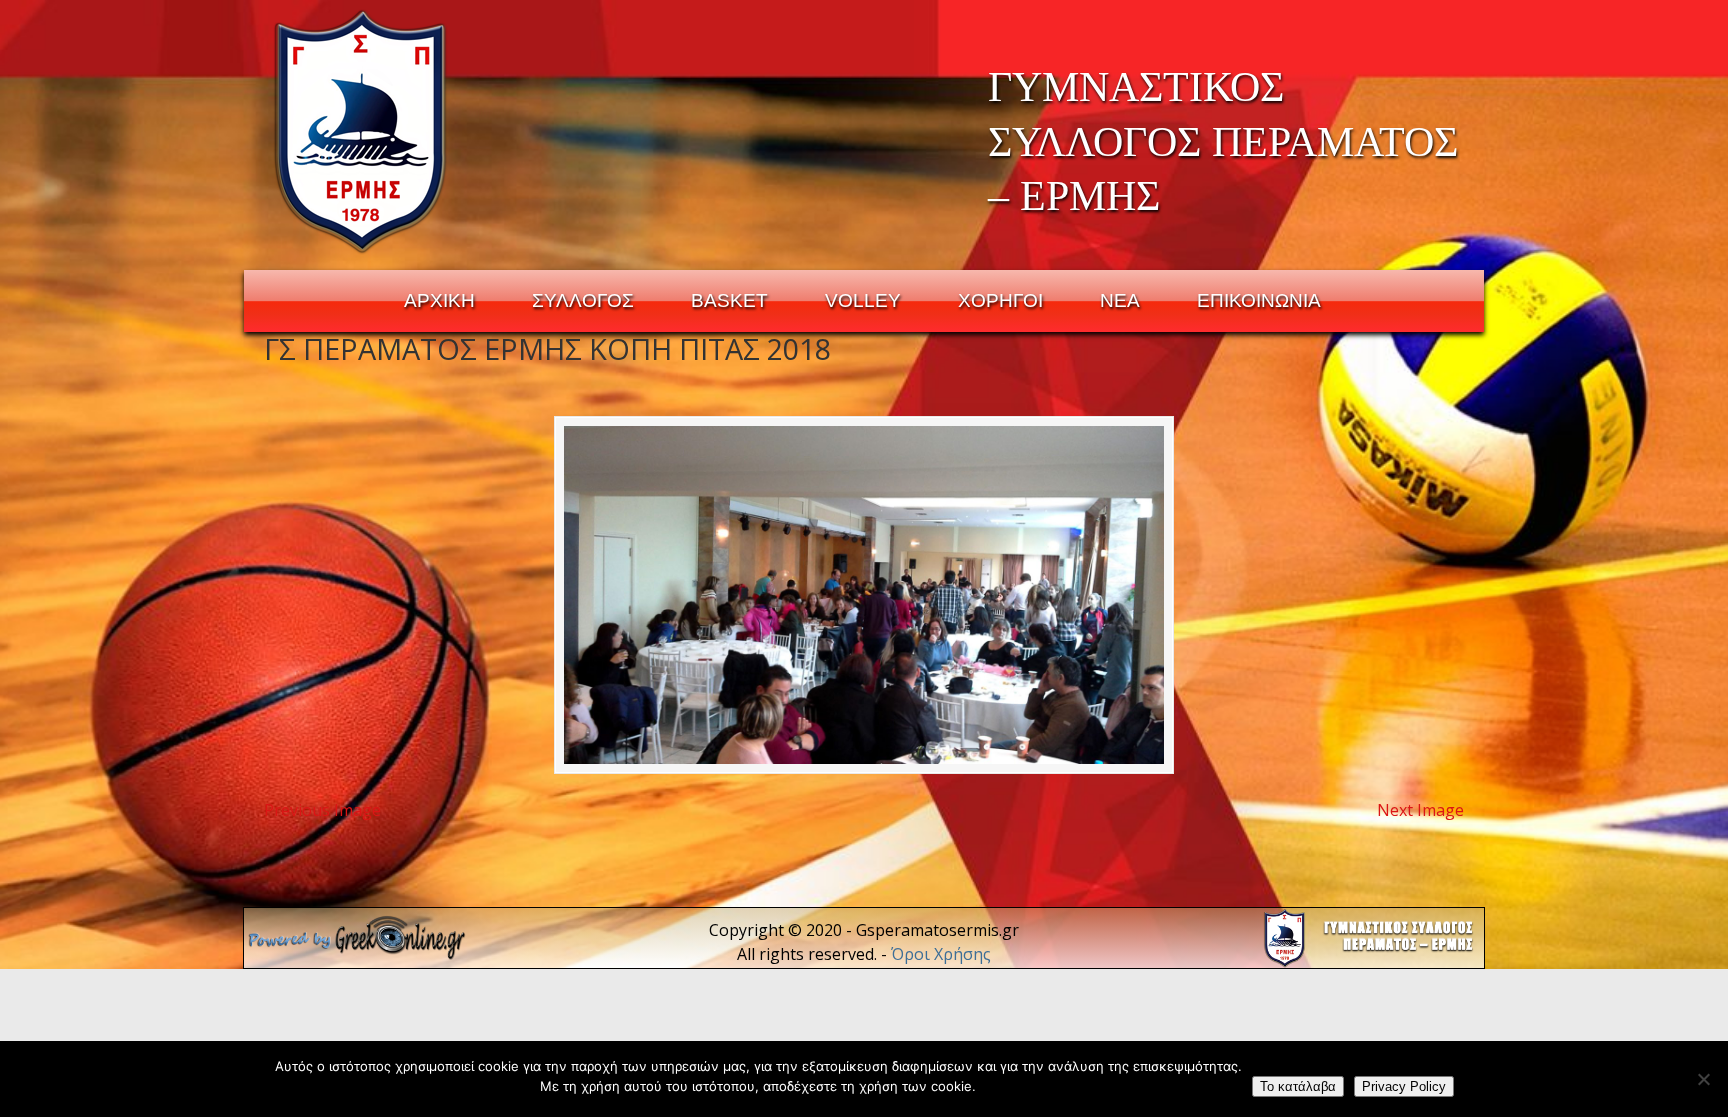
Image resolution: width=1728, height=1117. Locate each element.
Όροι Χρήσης (941, 954)
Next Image (1420, 810)
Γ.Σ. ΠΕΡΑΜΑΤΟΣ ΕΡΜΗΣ (361, 131)
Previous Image (322, 810)
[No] (1703, 1079)
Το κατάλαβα (1298, 1086)
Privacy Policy (1404, 1086)
